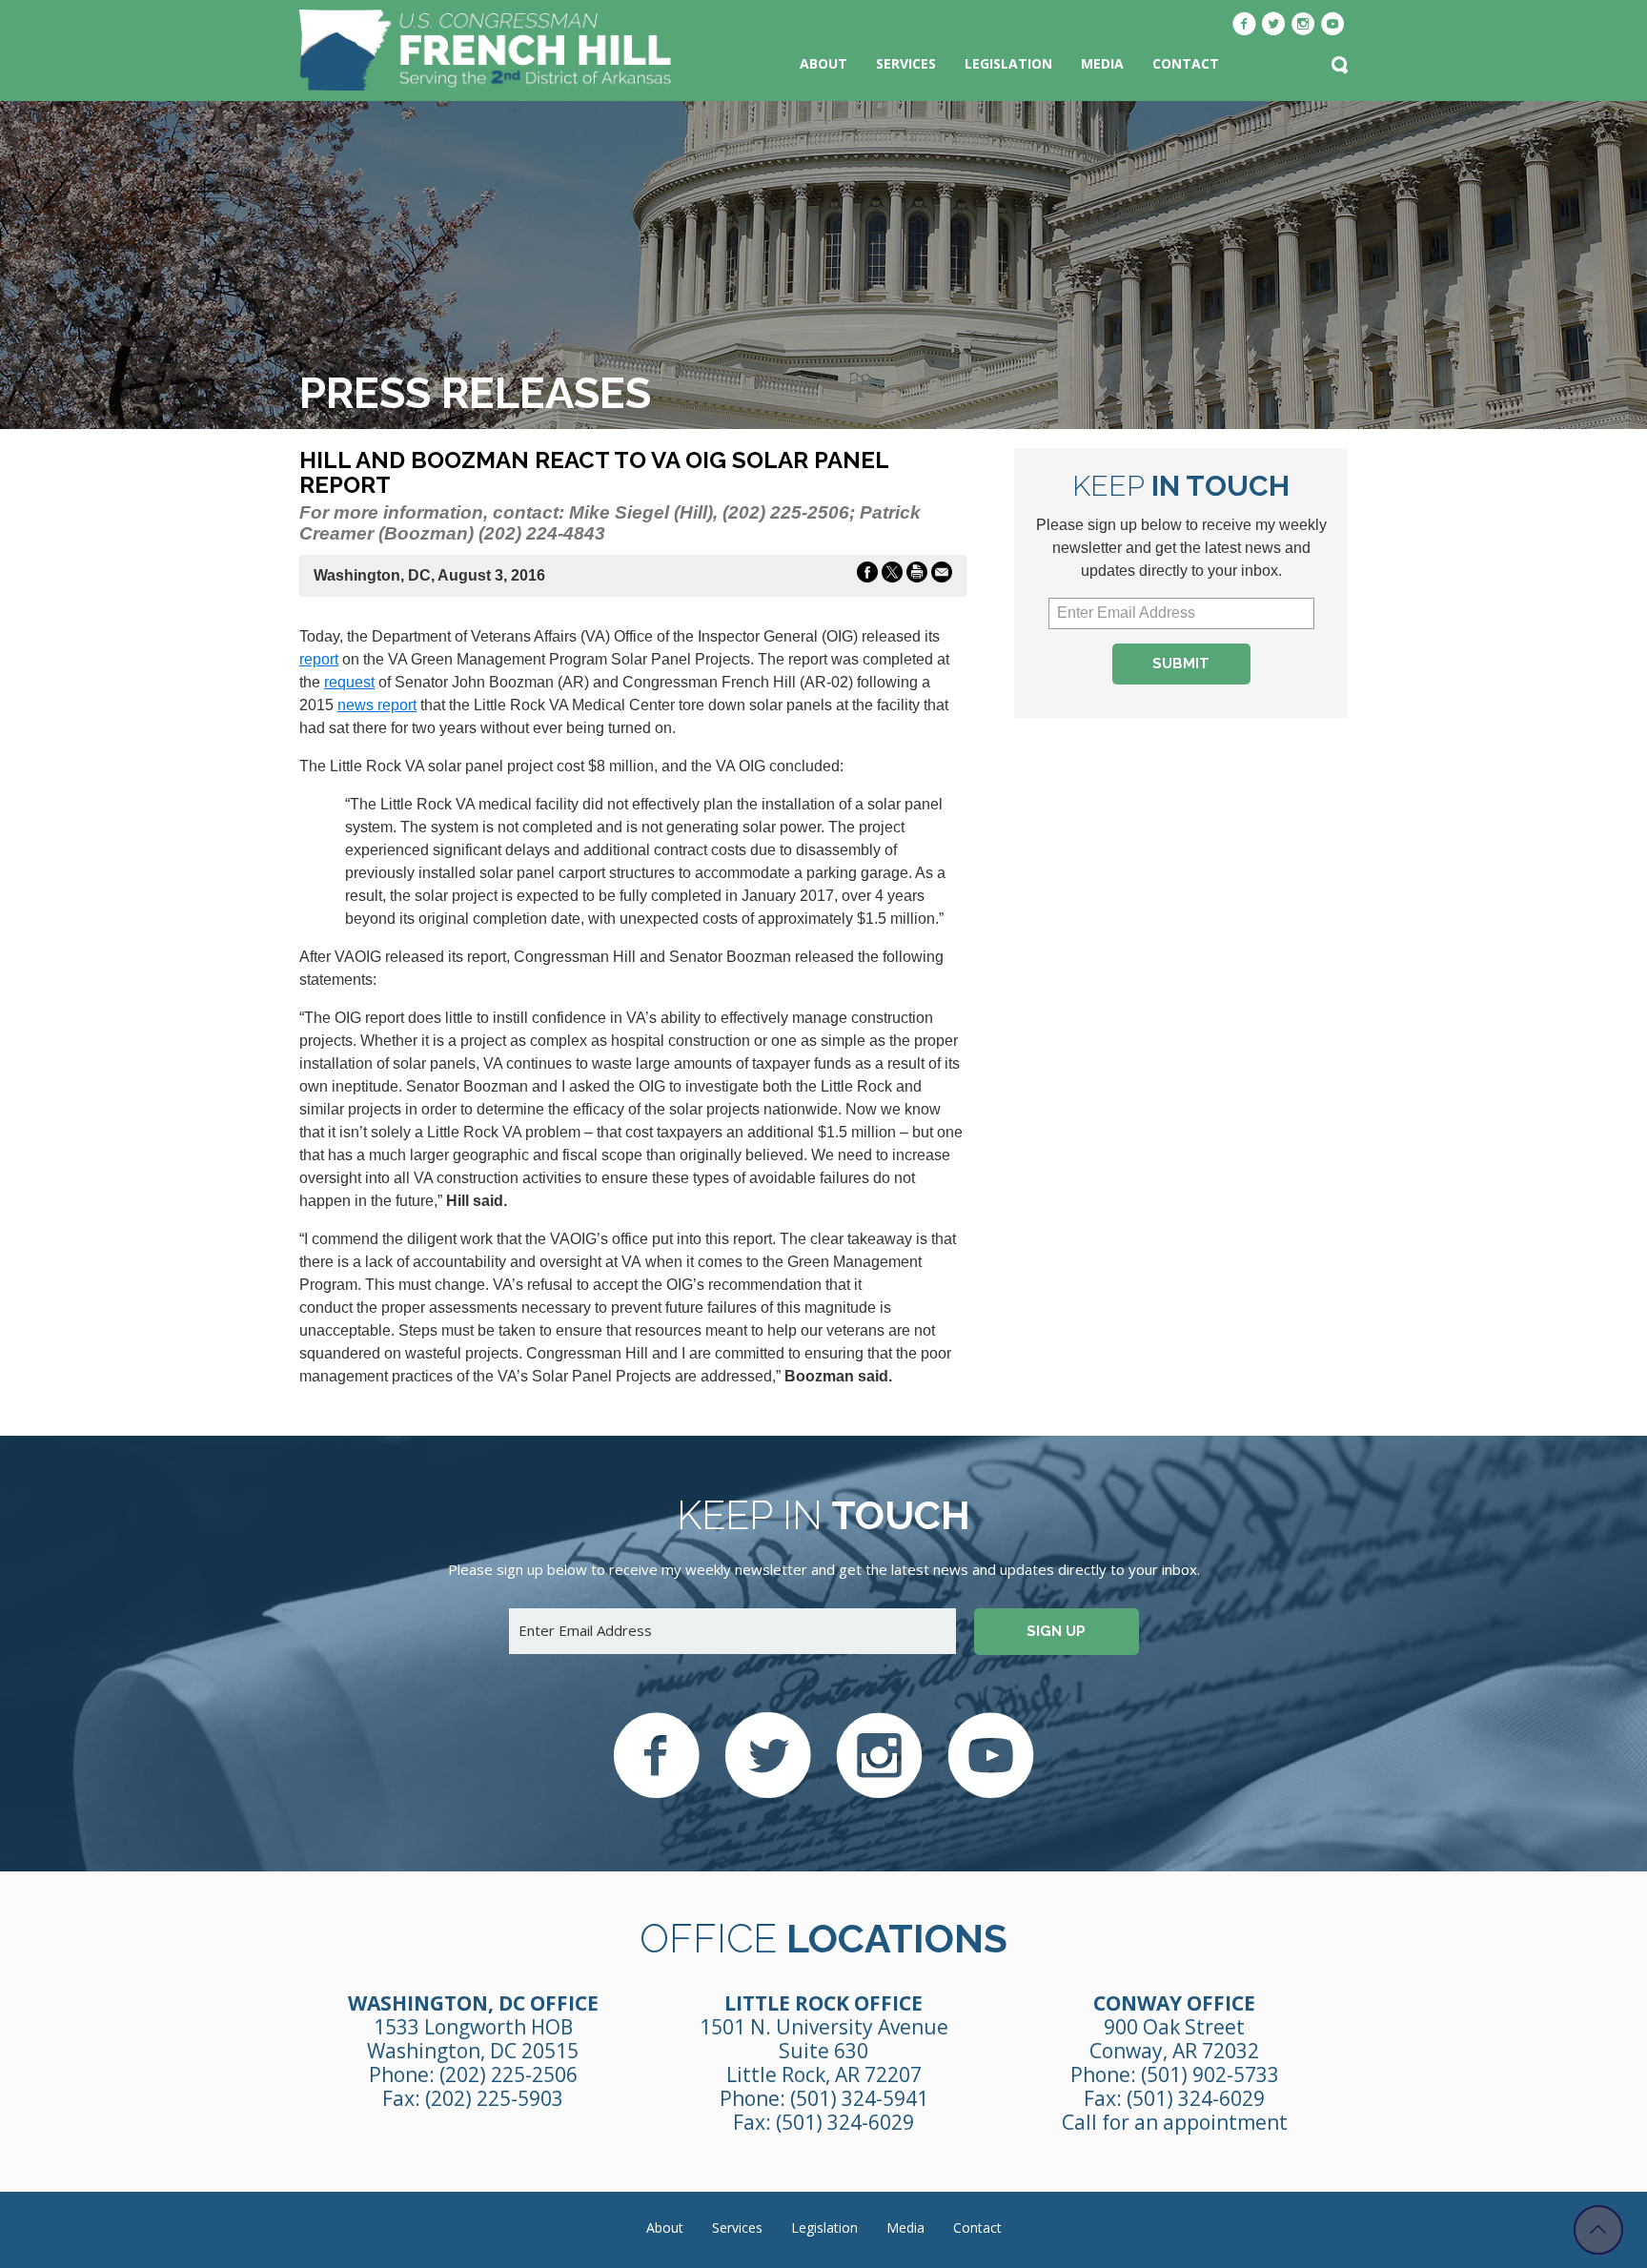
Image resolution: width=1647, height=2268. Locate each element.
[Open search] (1339, 67)
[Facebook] (1244, 26)
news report (377, 705)
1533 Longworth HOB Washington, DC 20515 (473, 2039)
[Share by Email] (942, 576)
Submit (1181, 664)
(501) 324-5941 (859, 2098)
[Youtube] (1333, 26)
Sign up (1056, 1631)
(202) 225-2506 (508, 2074)
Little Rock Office (823, 2003)
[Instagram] (1303, 26)
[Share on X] (892, 576)
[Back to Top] (1598, 2230)
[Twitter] (1274, 26)
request (349, 682)
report (319, 659)
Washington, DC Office (473, 2003)
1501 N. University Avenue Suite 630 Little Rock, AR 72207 (824, 2051)
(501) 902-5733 (1210, 2074)
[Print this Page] (917, 576)
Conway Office (1174, 2003)
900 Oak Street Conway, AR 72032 (1174, 2039)
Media (1102, 63)
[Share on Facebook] (867, 576)
